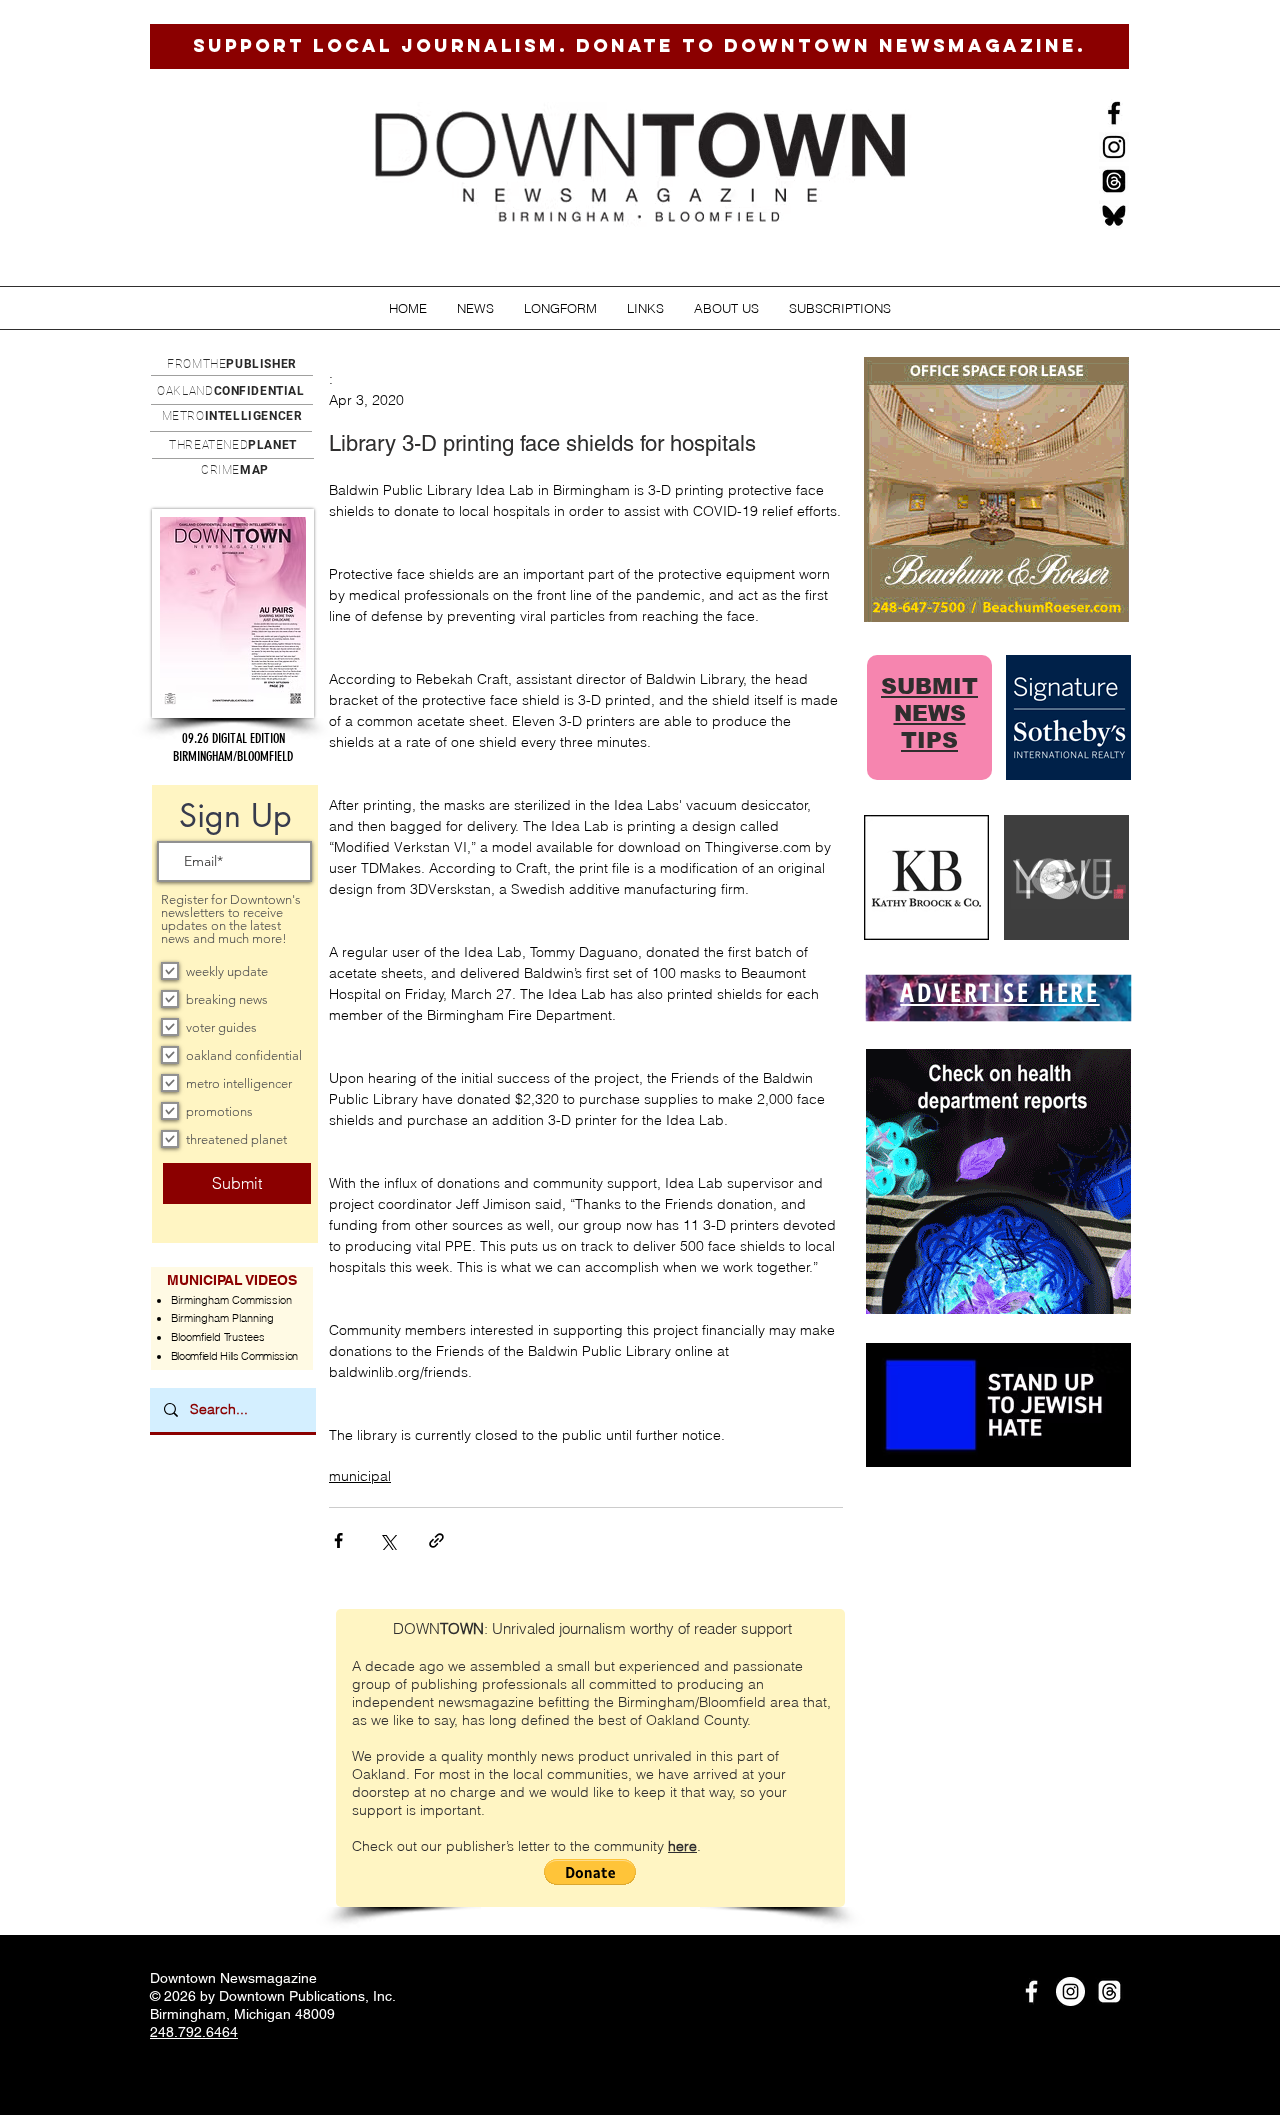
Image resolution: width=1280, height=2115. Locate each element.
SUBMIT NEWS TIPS (929, 713)
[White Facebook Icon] (1031, 1991)
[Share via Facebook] (338, 1540)
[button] (475, 308)
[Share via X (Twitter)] (387, 1540)
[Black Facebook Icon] (1114, 113)
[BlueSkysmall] (1114, 215)
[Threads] (1114, 181)
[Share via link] (436, 1540)
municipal (360, 1476)
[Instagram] (1114, 147)
